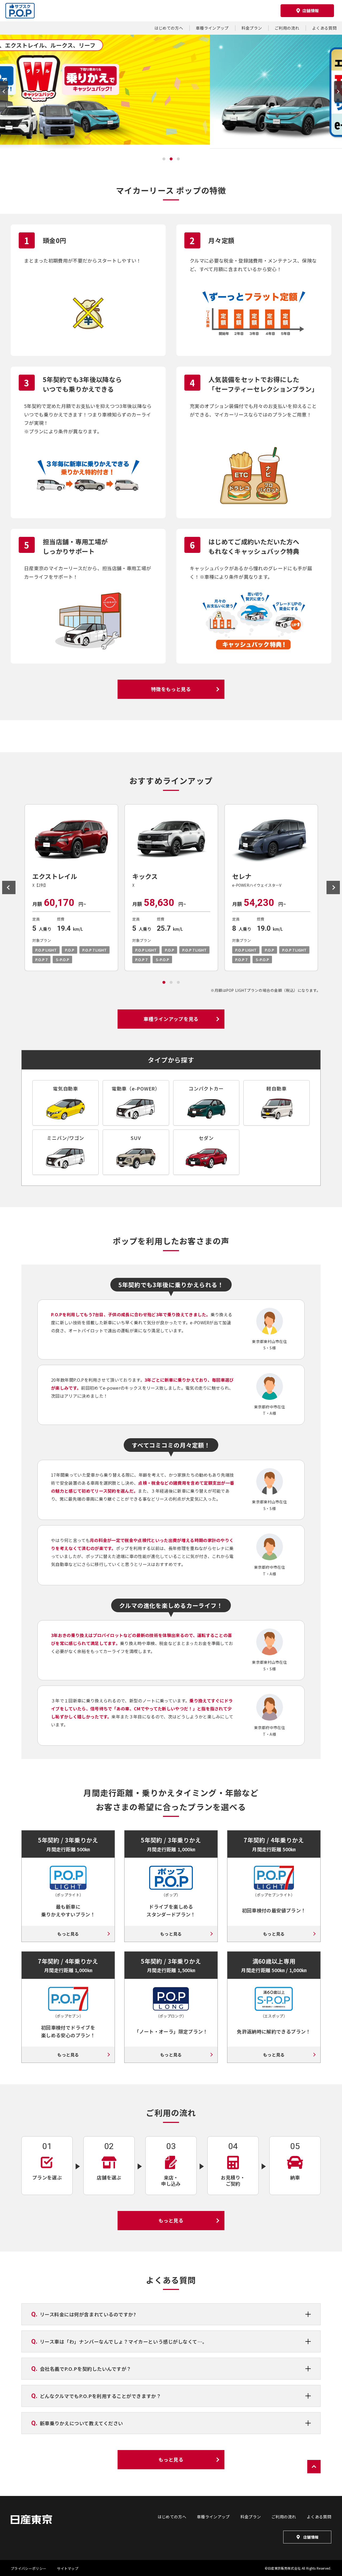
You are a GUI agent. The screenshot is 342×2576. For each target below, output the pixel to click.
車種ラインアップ (212, 28)
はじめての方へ (169, 28)
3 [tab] (178, 161)
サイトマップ (68, 2568)
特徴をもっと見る (171, 689)
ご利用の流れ (287, 28)
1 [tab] (164, 161)
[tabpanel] (71, 888)
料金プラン (252, 28)
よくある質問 (324, 28)
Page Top (314, 2467)
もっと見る (68, 1934)
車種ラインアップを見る (171, 1019)
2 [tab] (171, 161)
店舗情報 (311, 2537)
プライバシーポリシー (28, 2568)
